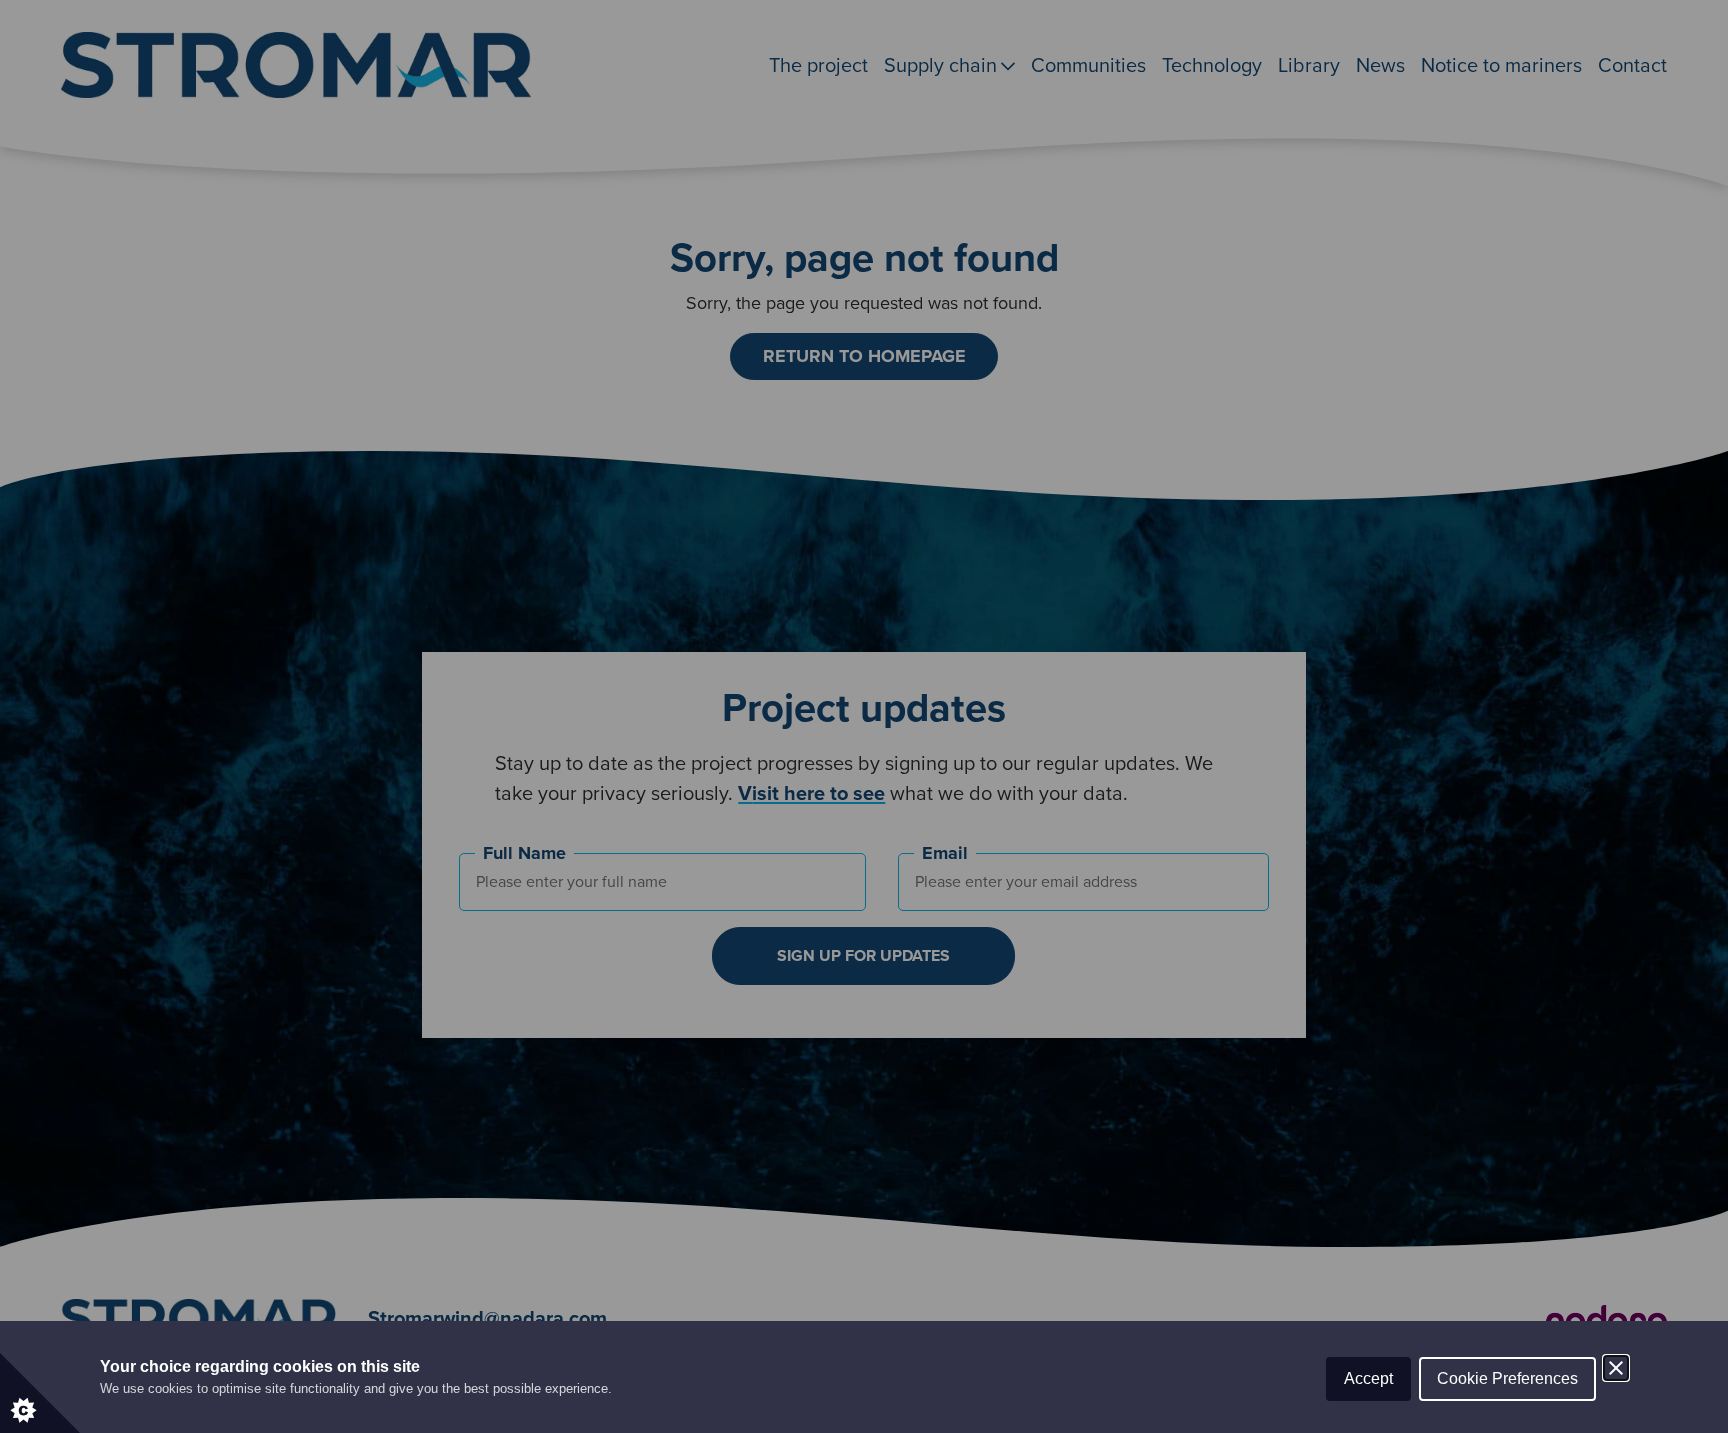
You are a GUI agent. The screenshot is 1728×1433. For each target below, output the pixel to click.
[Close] (1616, 1368)
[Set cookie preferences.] (40, 1393)
